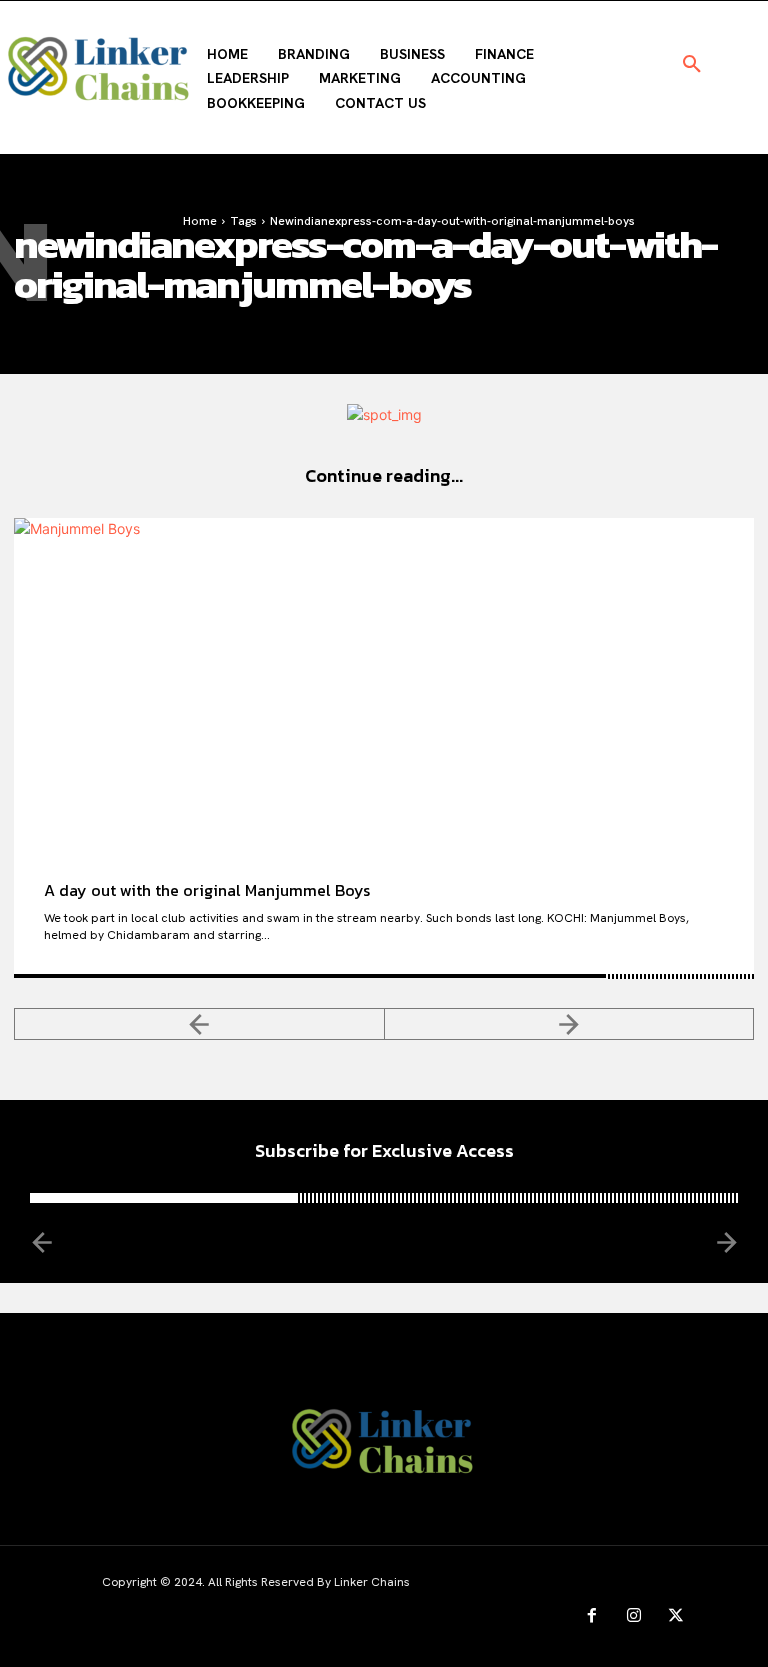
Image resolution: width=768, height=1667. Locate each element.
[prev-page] (199, 1024)
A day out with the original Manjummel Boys (207, 890)
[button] (692, 65)
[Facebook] (592, 1616)
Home (200, 221)
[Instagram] (634, 1616)
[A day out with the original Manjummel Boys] (384, 684)
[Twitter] (676, 1616)
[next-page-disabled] (570, 1024)
